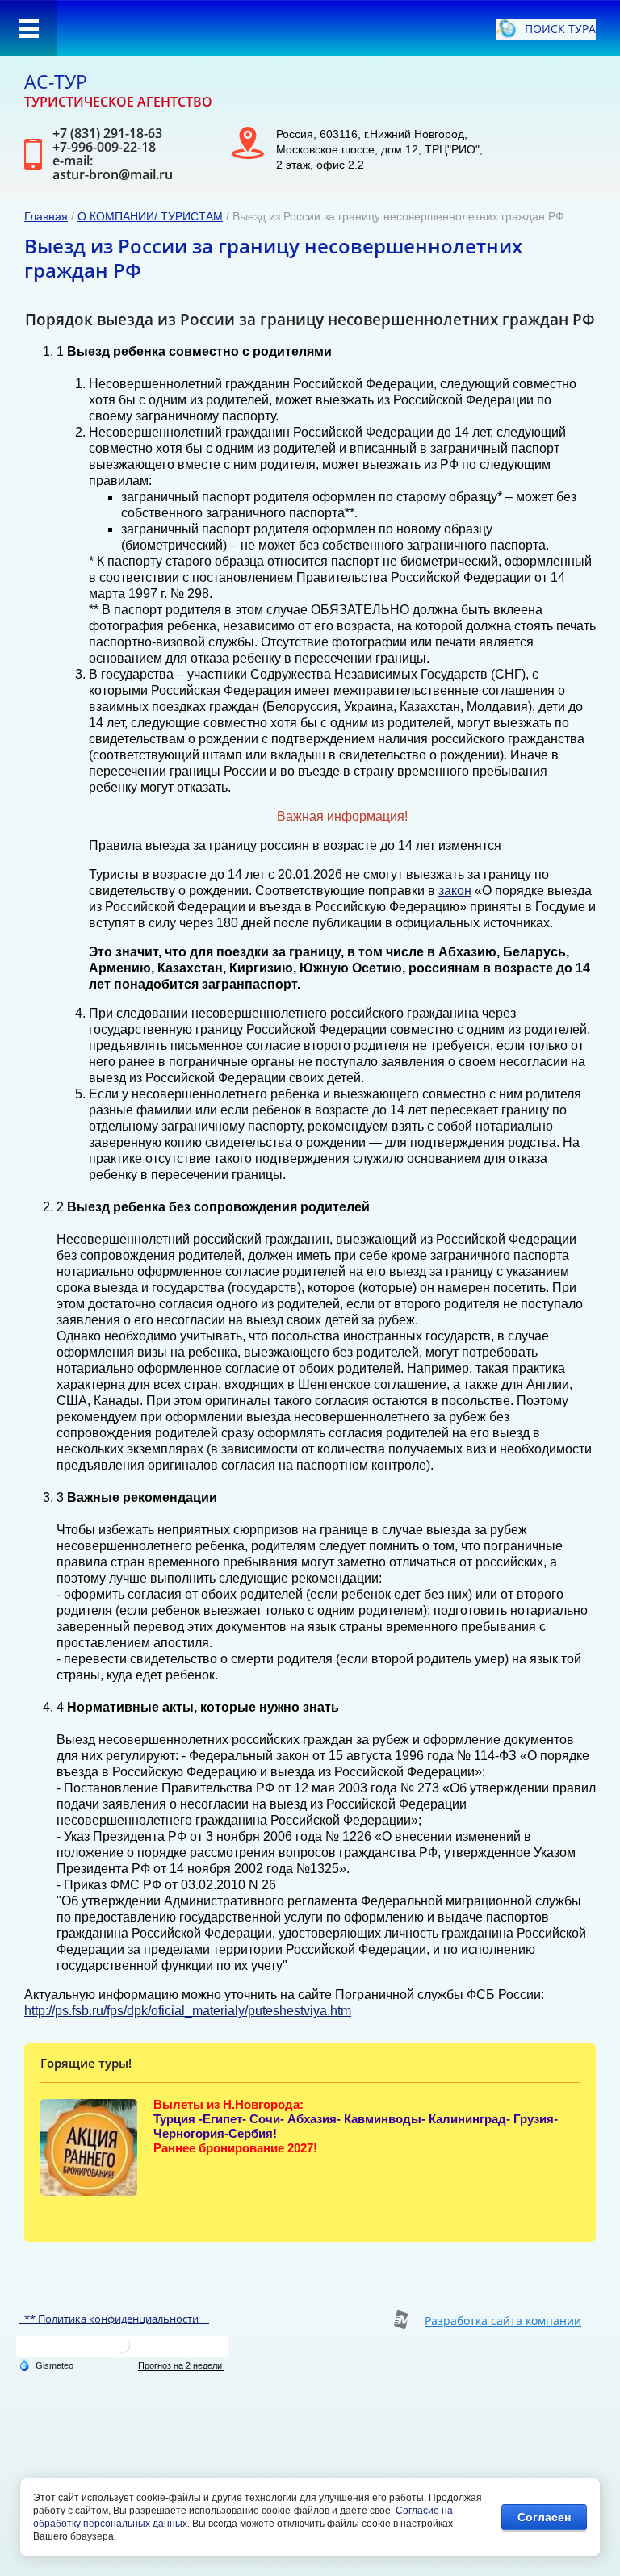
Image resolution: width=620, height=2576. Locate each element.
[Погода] (46, 2365)
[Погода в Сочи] (122, 2351)
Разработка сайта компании (503, 2321)
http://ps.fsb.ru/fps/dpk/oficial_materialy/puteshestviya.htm (188, 2011)
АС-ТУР (56, 82)
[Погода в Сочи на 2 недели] (181, 2366)
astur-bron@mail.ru (113, 174)
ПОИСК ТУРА (560, 29)
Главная (46, 216)
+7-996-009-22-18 (104, 147)
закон (455, 891)
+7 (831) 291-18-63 (107, 133)
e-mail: (73, 161)
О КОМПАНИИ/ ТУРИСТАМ (150, 216)
